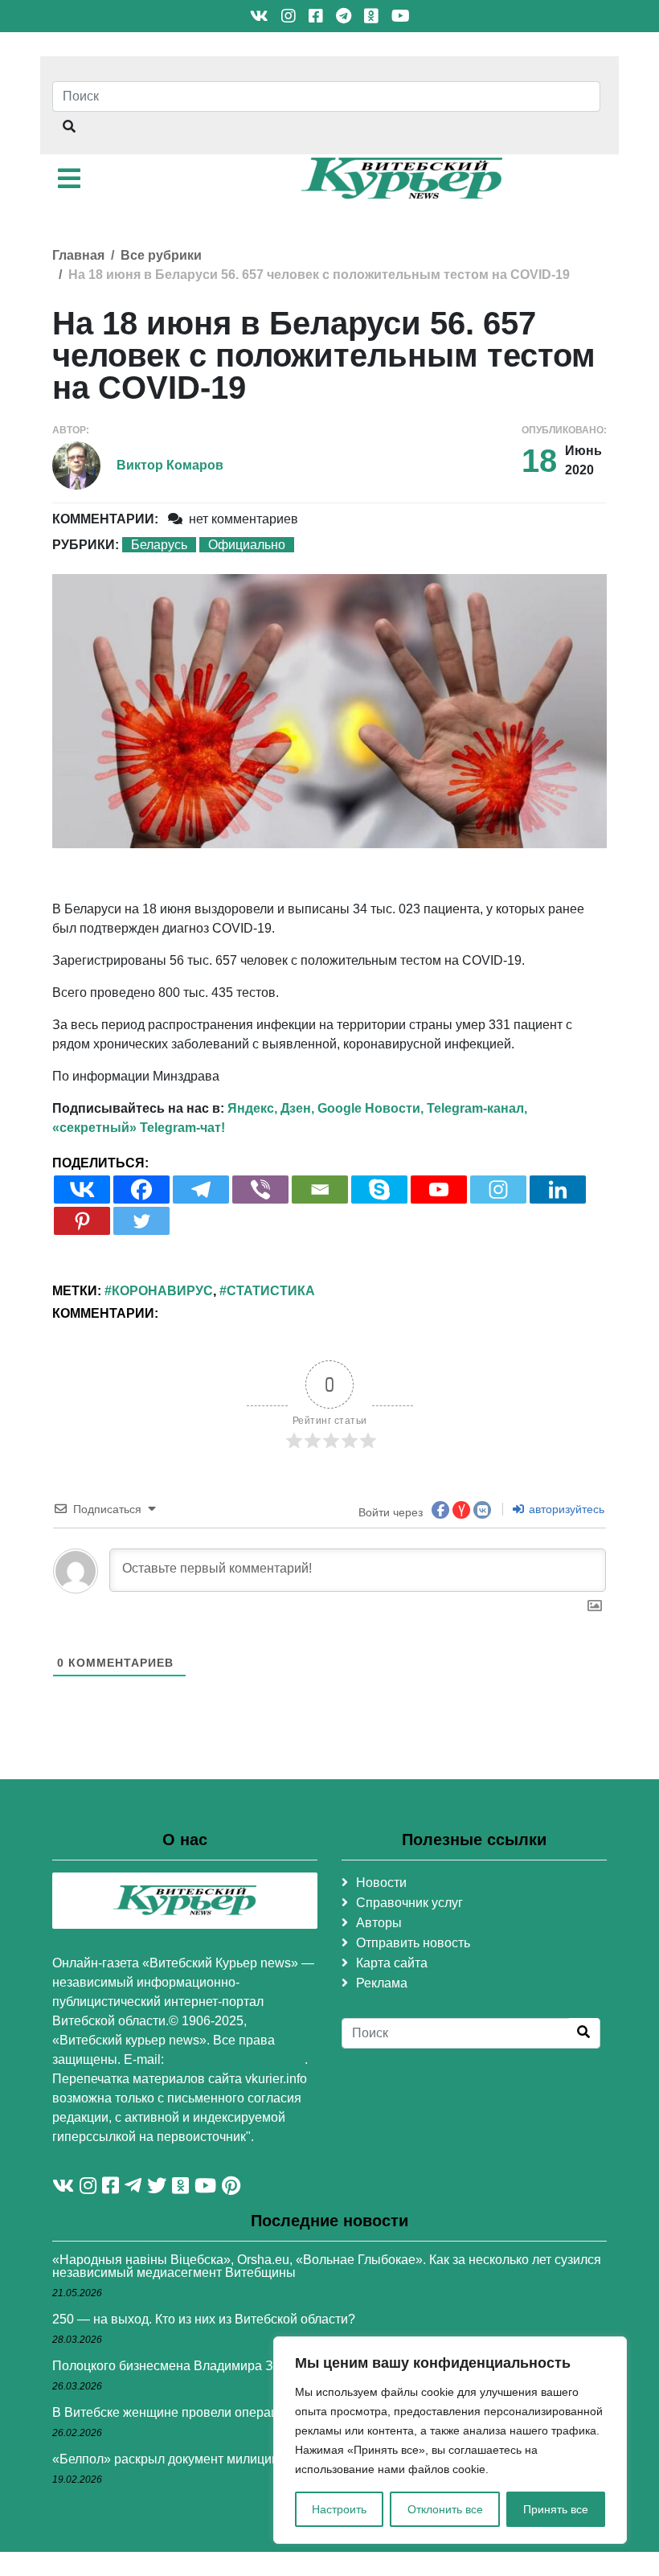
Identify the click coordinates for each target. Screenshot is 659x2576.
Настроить (339, 2509)
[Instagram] (498, 1190)
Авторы (379, 1923)
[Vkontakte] (82, 1190)
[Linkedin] (558, 1190)
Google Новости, (370, 1108)
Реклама (382, 1983)
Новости (381, 1883)
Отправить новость (413, 1943)
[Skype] (379, 1190)
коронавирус (162, 1291)
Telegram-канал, (477, 1108)
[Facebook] (141, 1190)
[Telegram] (201, 1190)
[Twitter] (141, 1221)
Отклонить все (445, 2509)
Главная (78, 255)
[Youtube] (439, 1190)
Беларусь (159, 545)
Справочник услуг (409, 1903)
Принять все (556, 2509)
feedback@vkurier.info (236, 2059)
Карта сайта (392, 1963)
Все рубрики (161, 255)
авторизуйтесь (565, 1509)
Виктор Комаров (170, 465)
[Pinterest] (82, 1221)
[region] (450, 2440)
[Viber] (260, 1190)
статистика (271, 1291)
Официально (247, 545)
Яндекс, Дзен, (271, 1108)
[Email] (320, 1190)
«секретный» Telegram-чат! (139, 1128)
